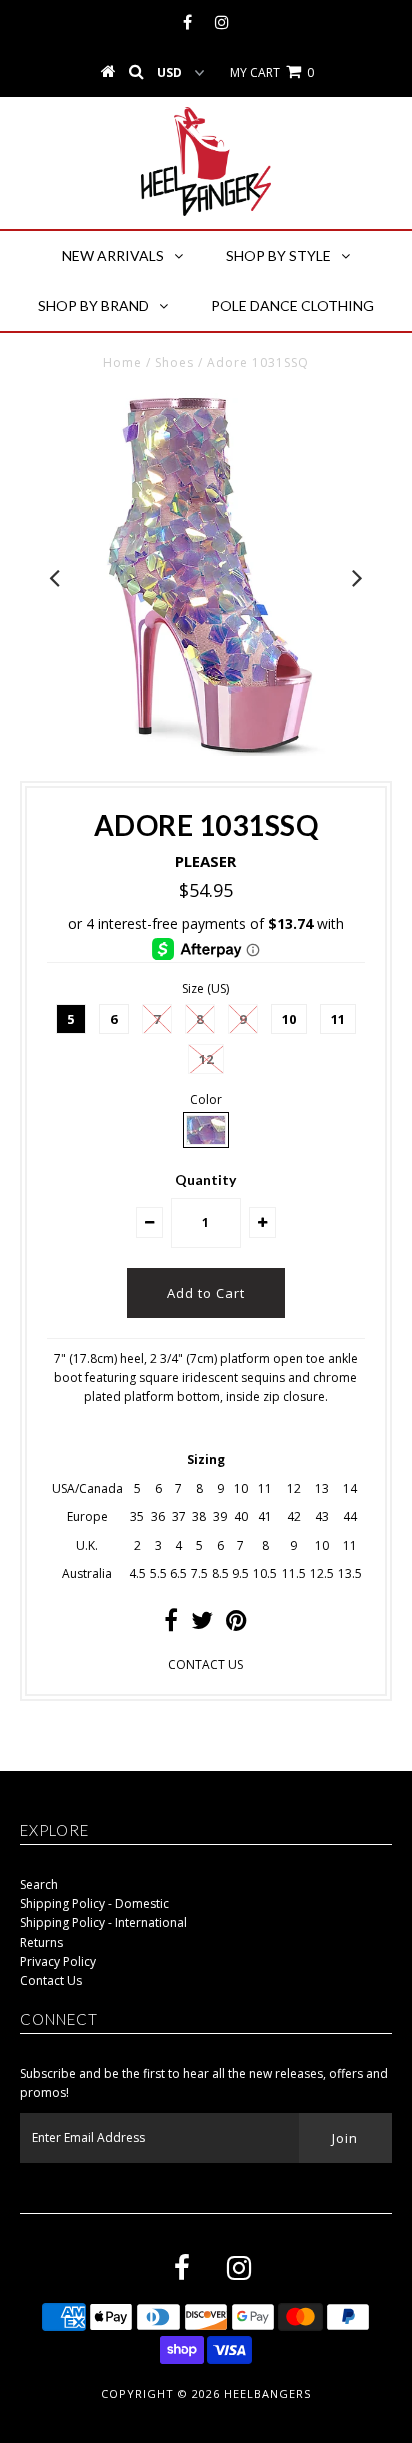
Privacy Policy (58, 1961)
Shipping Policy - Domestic (94, 1903)
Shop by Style (278, 255)
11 (338, 1019)
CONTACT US (205, 1664)
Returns (41, 1942)
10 (289, 1019)
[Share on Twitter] (202, 1624)
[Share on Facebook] (171, 1624)
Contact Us (51, 1980)
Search (39, 1884)
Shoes (174, 362)
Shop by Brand (93, 305)
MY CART (272, 72)
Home (122, 362)
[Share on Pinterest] (236, 1624)
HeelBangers (267, 2393)
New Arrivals (113, 255)
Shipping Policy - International (103, 1922)
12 (206, 1059)
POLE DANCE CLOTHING (292, 305)
